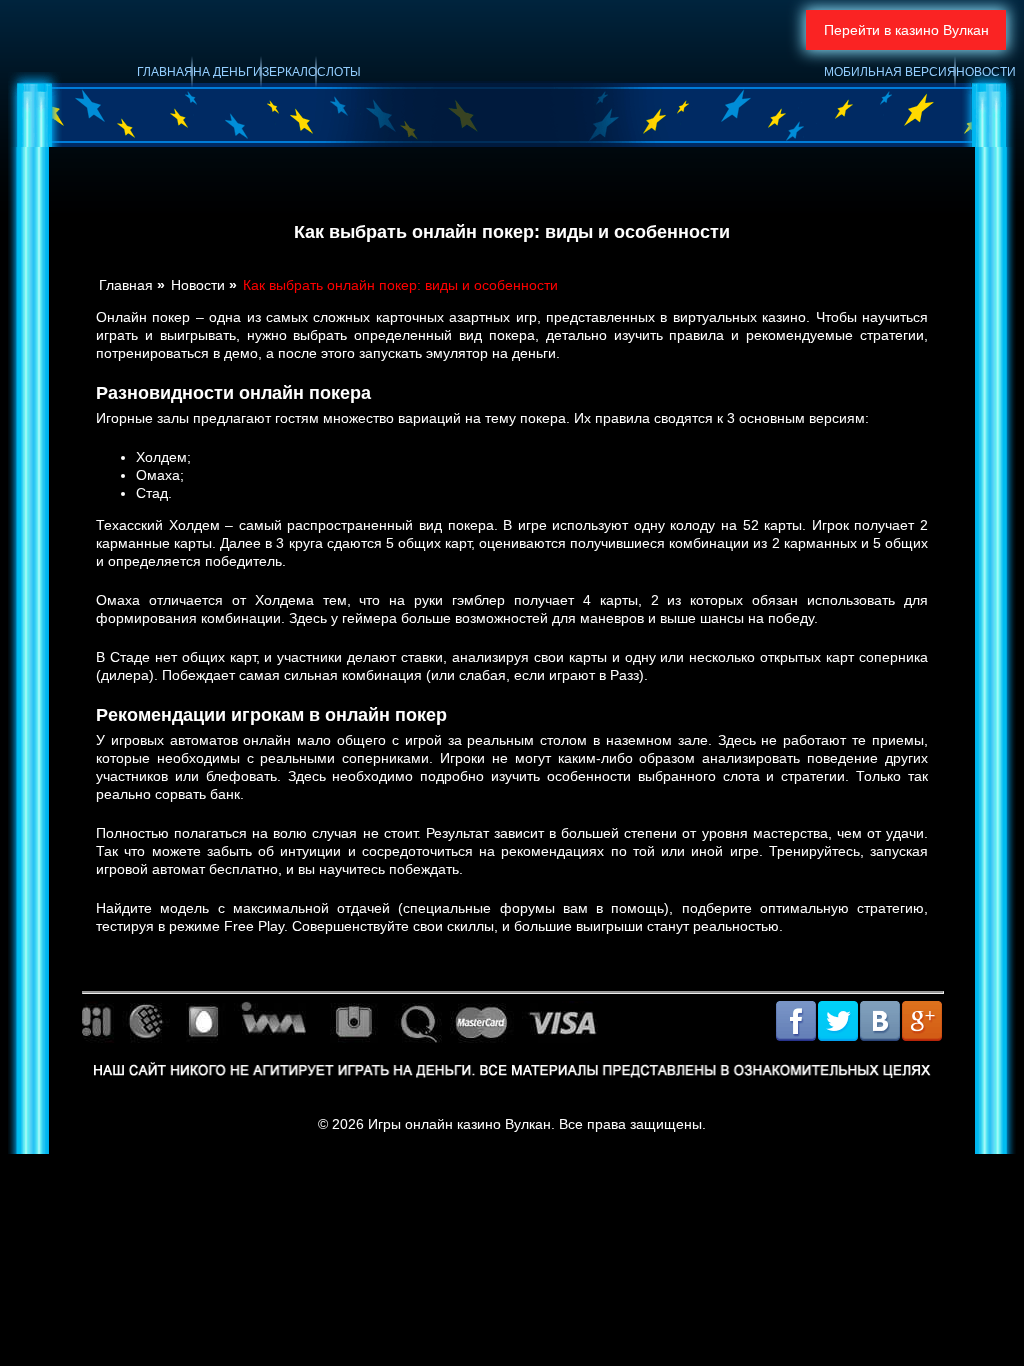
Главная (165, 72)
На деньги (227, 72)
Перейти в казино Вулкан (906, 30)
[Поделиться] (858, 1023)
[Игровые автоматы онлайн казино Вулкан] (506, 91)
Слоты (339, 72)
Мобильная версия (890, 72)
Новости (986, 72)
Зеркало (289, 72)
